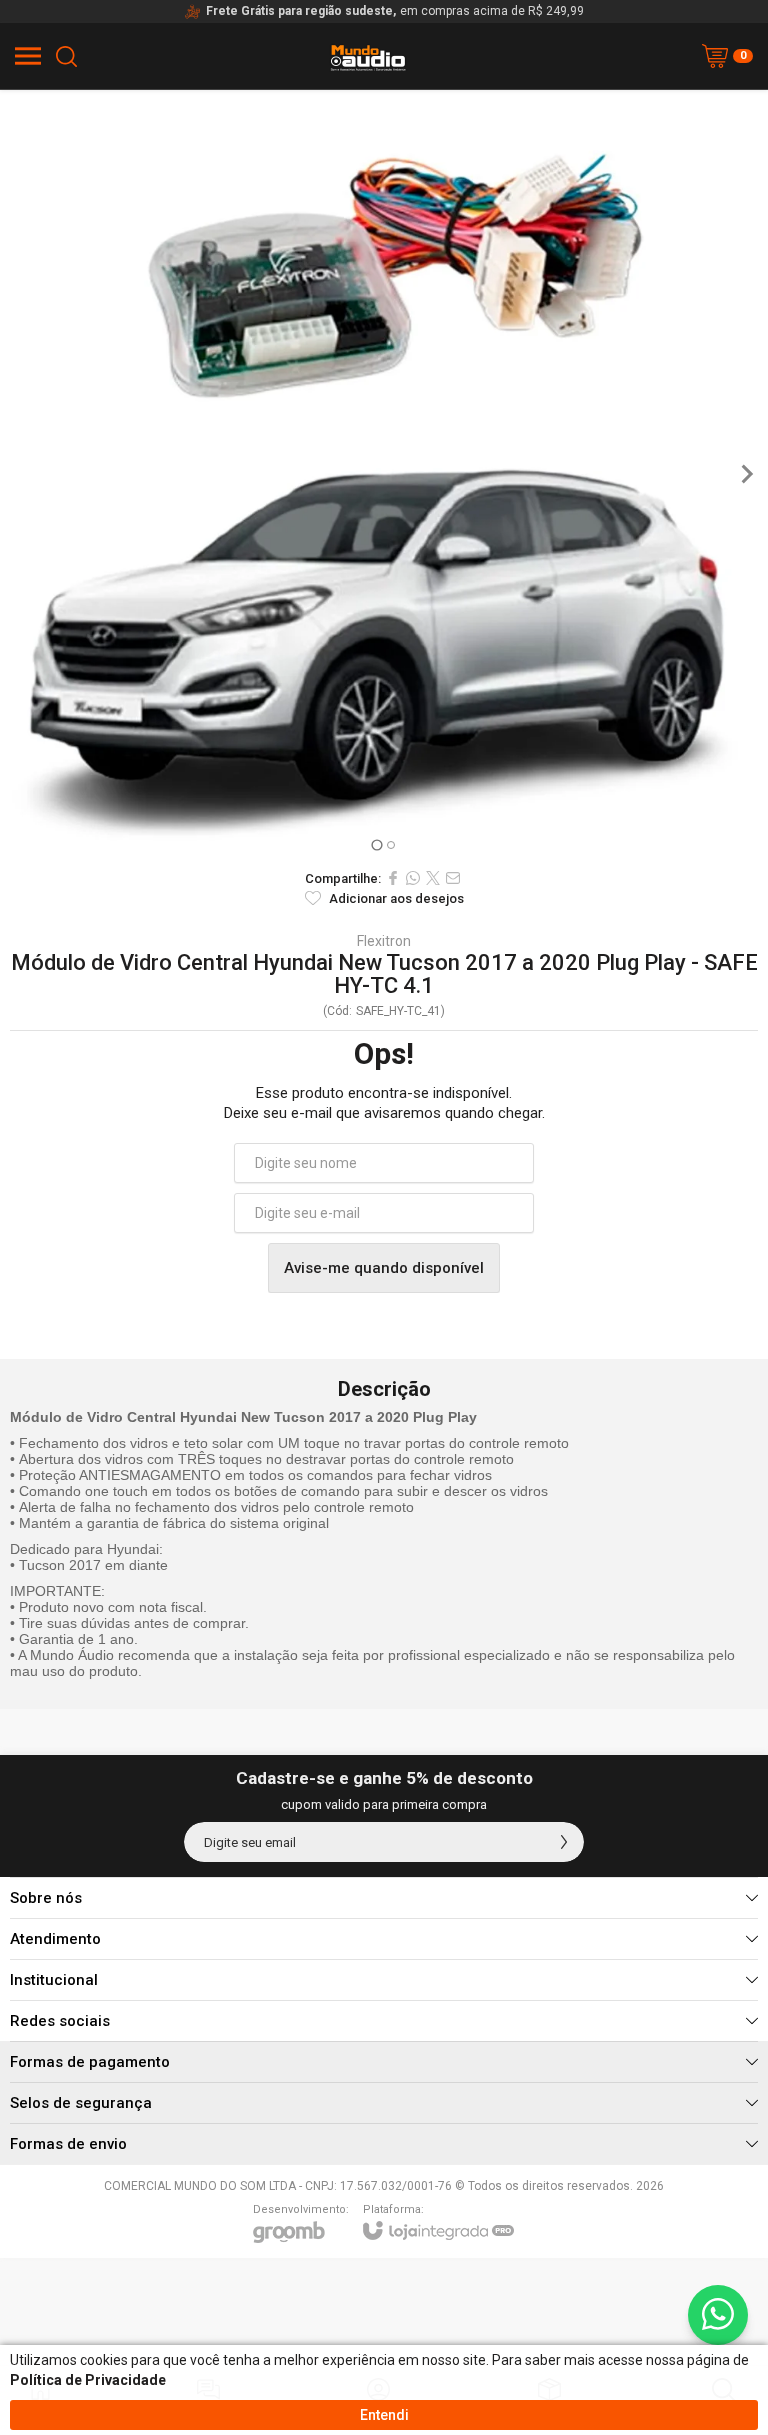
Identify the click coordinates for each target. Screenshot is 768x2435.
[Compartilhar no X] (433, 878)
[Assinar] (564, 1842)
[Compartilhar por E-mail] (453, 878)
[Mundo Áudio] (368, 86)
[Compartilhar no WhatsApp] (413, 878)
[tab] (376, 844)
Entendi (384, 2415)
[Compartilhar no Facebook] (393, 878)
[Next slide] (746, 474)
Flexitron (384, 941)
